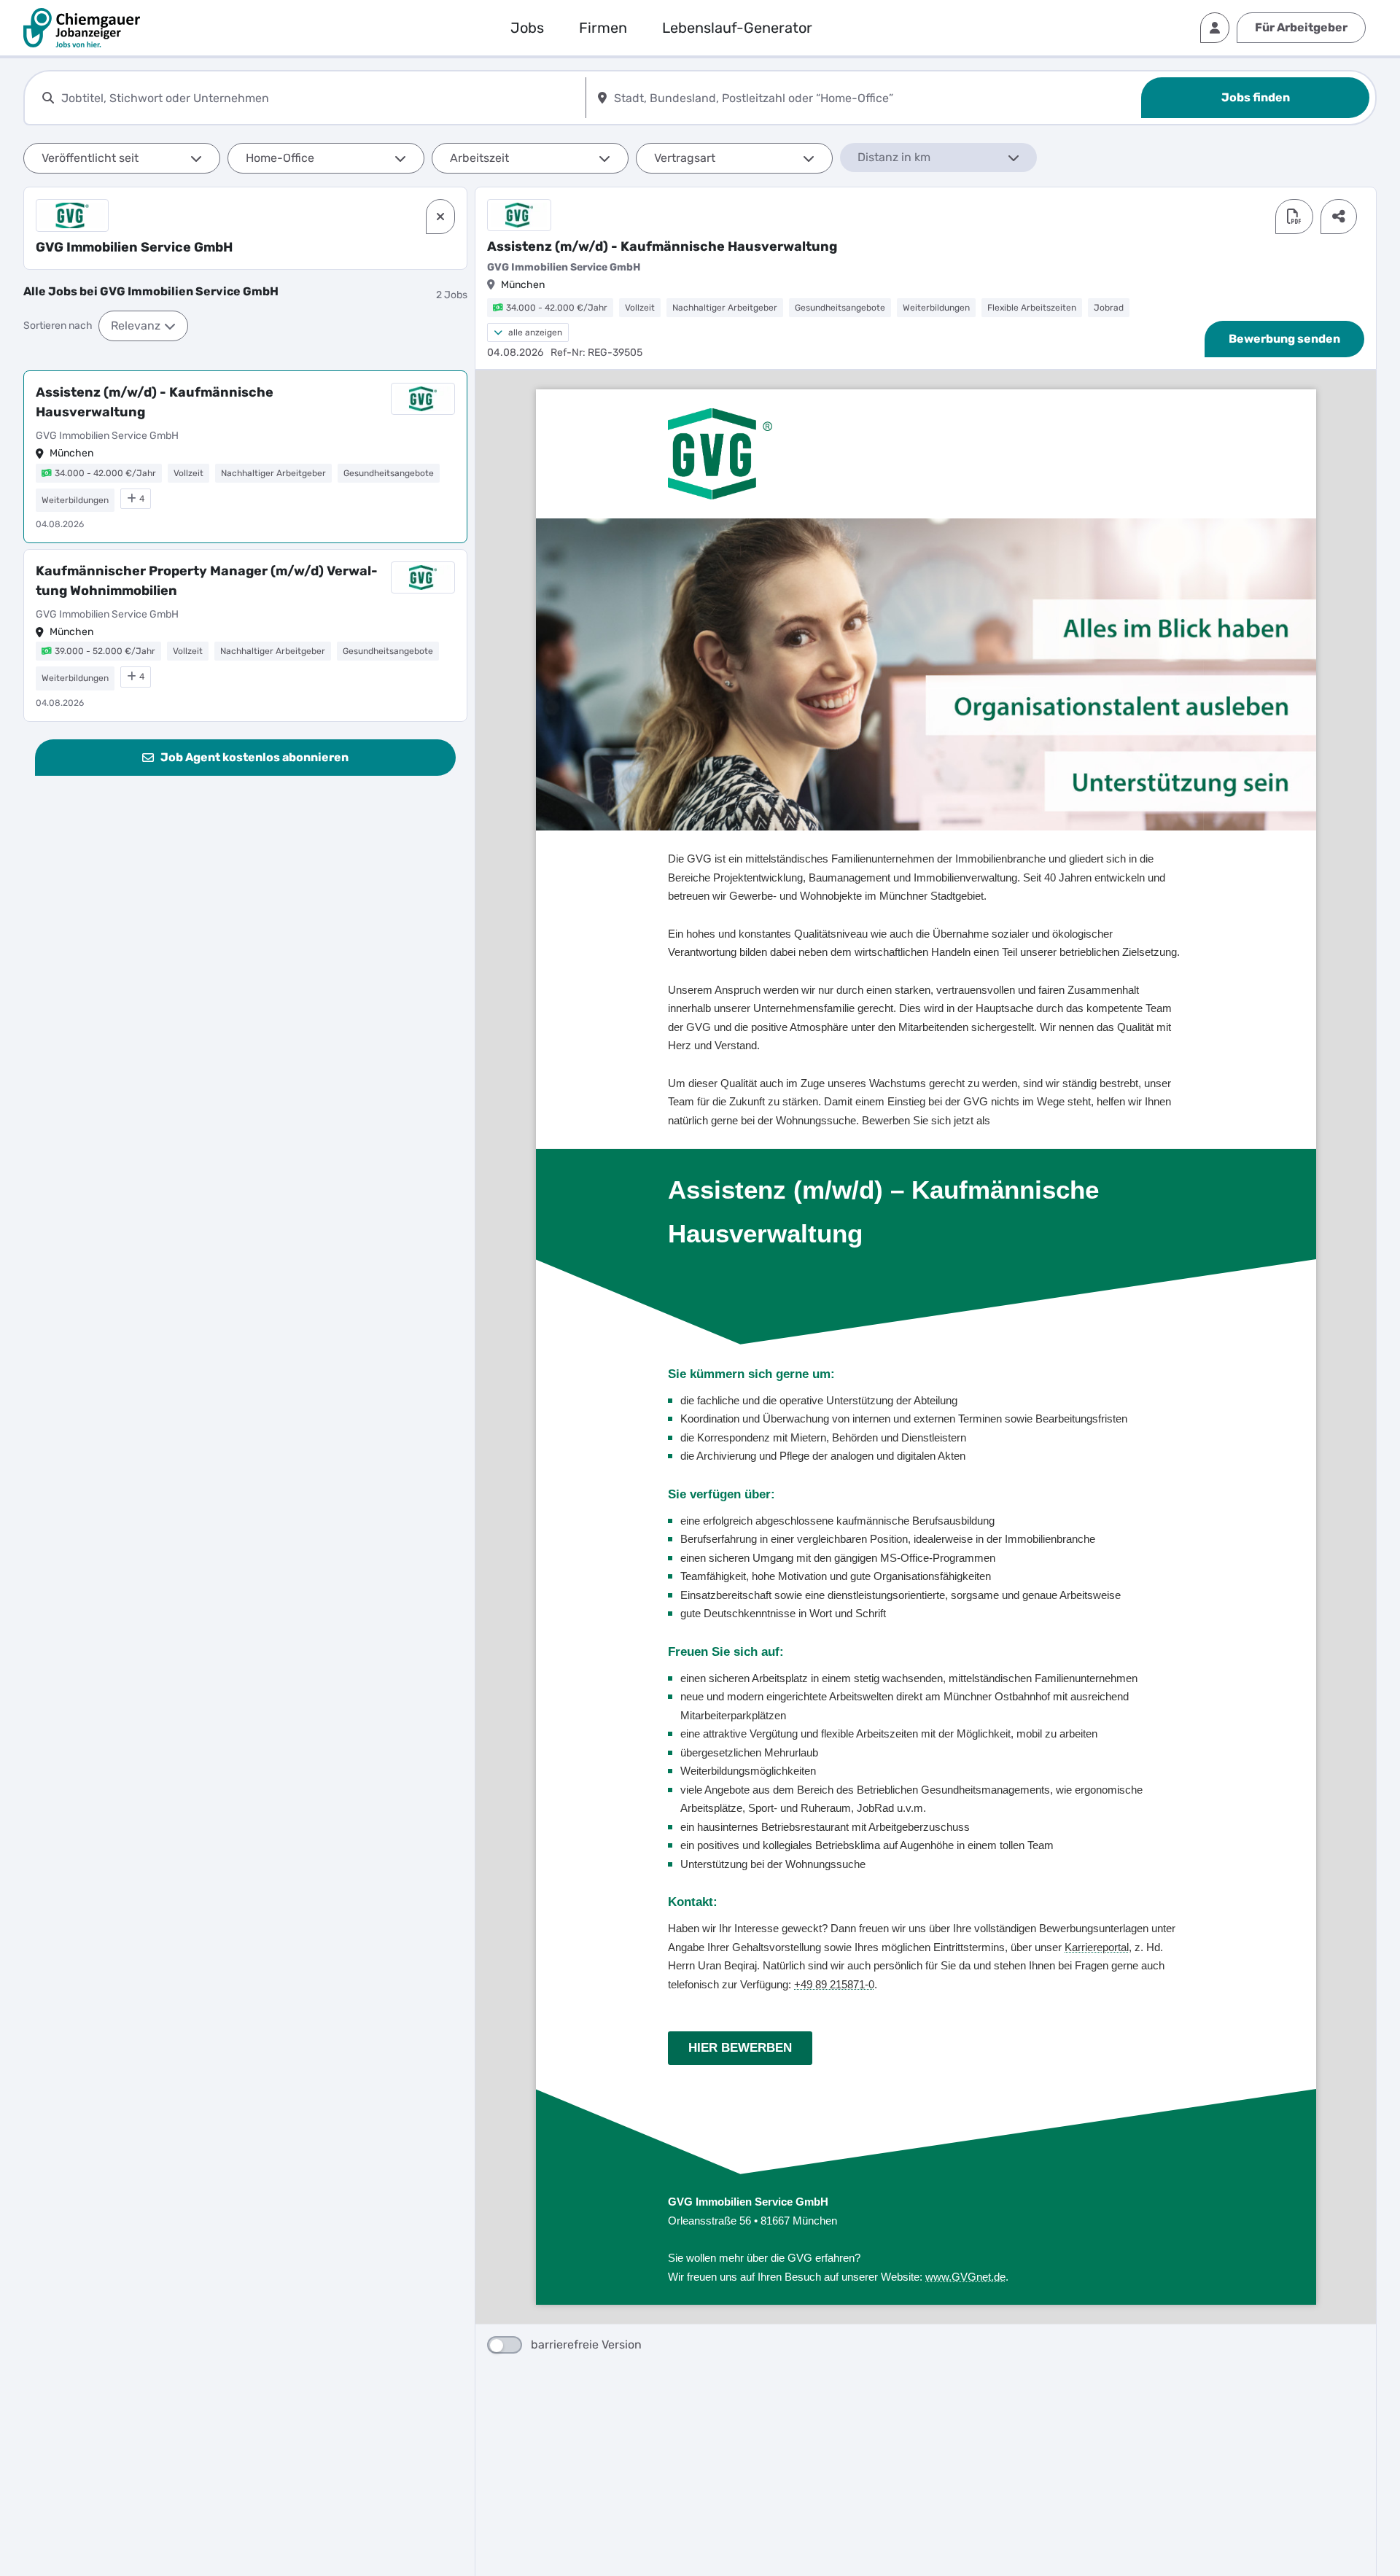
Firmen (603, 28)
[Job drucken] (1294, 217)
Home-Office (280, 158)
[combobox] (320, 98)
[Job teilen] (1339, 217)
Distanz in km (894, 157)
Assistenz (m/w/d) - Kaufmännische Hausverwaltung (155, 402)
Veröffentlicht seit (90, 158)
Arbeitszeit (479, 158)
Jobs (527, 28)
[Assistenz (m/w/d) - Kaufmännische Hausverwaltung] (245, 457)
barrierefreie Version (586, 2345)
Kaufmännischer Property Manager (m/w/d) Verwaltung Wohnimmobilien (207, 581)
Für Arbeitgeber (1301, 27)
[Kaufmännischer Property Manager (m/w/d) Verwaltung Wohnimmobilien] (245, 635)
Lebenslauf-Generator (737, 28)
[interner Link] (82, 28)
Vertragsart (685, 158)
